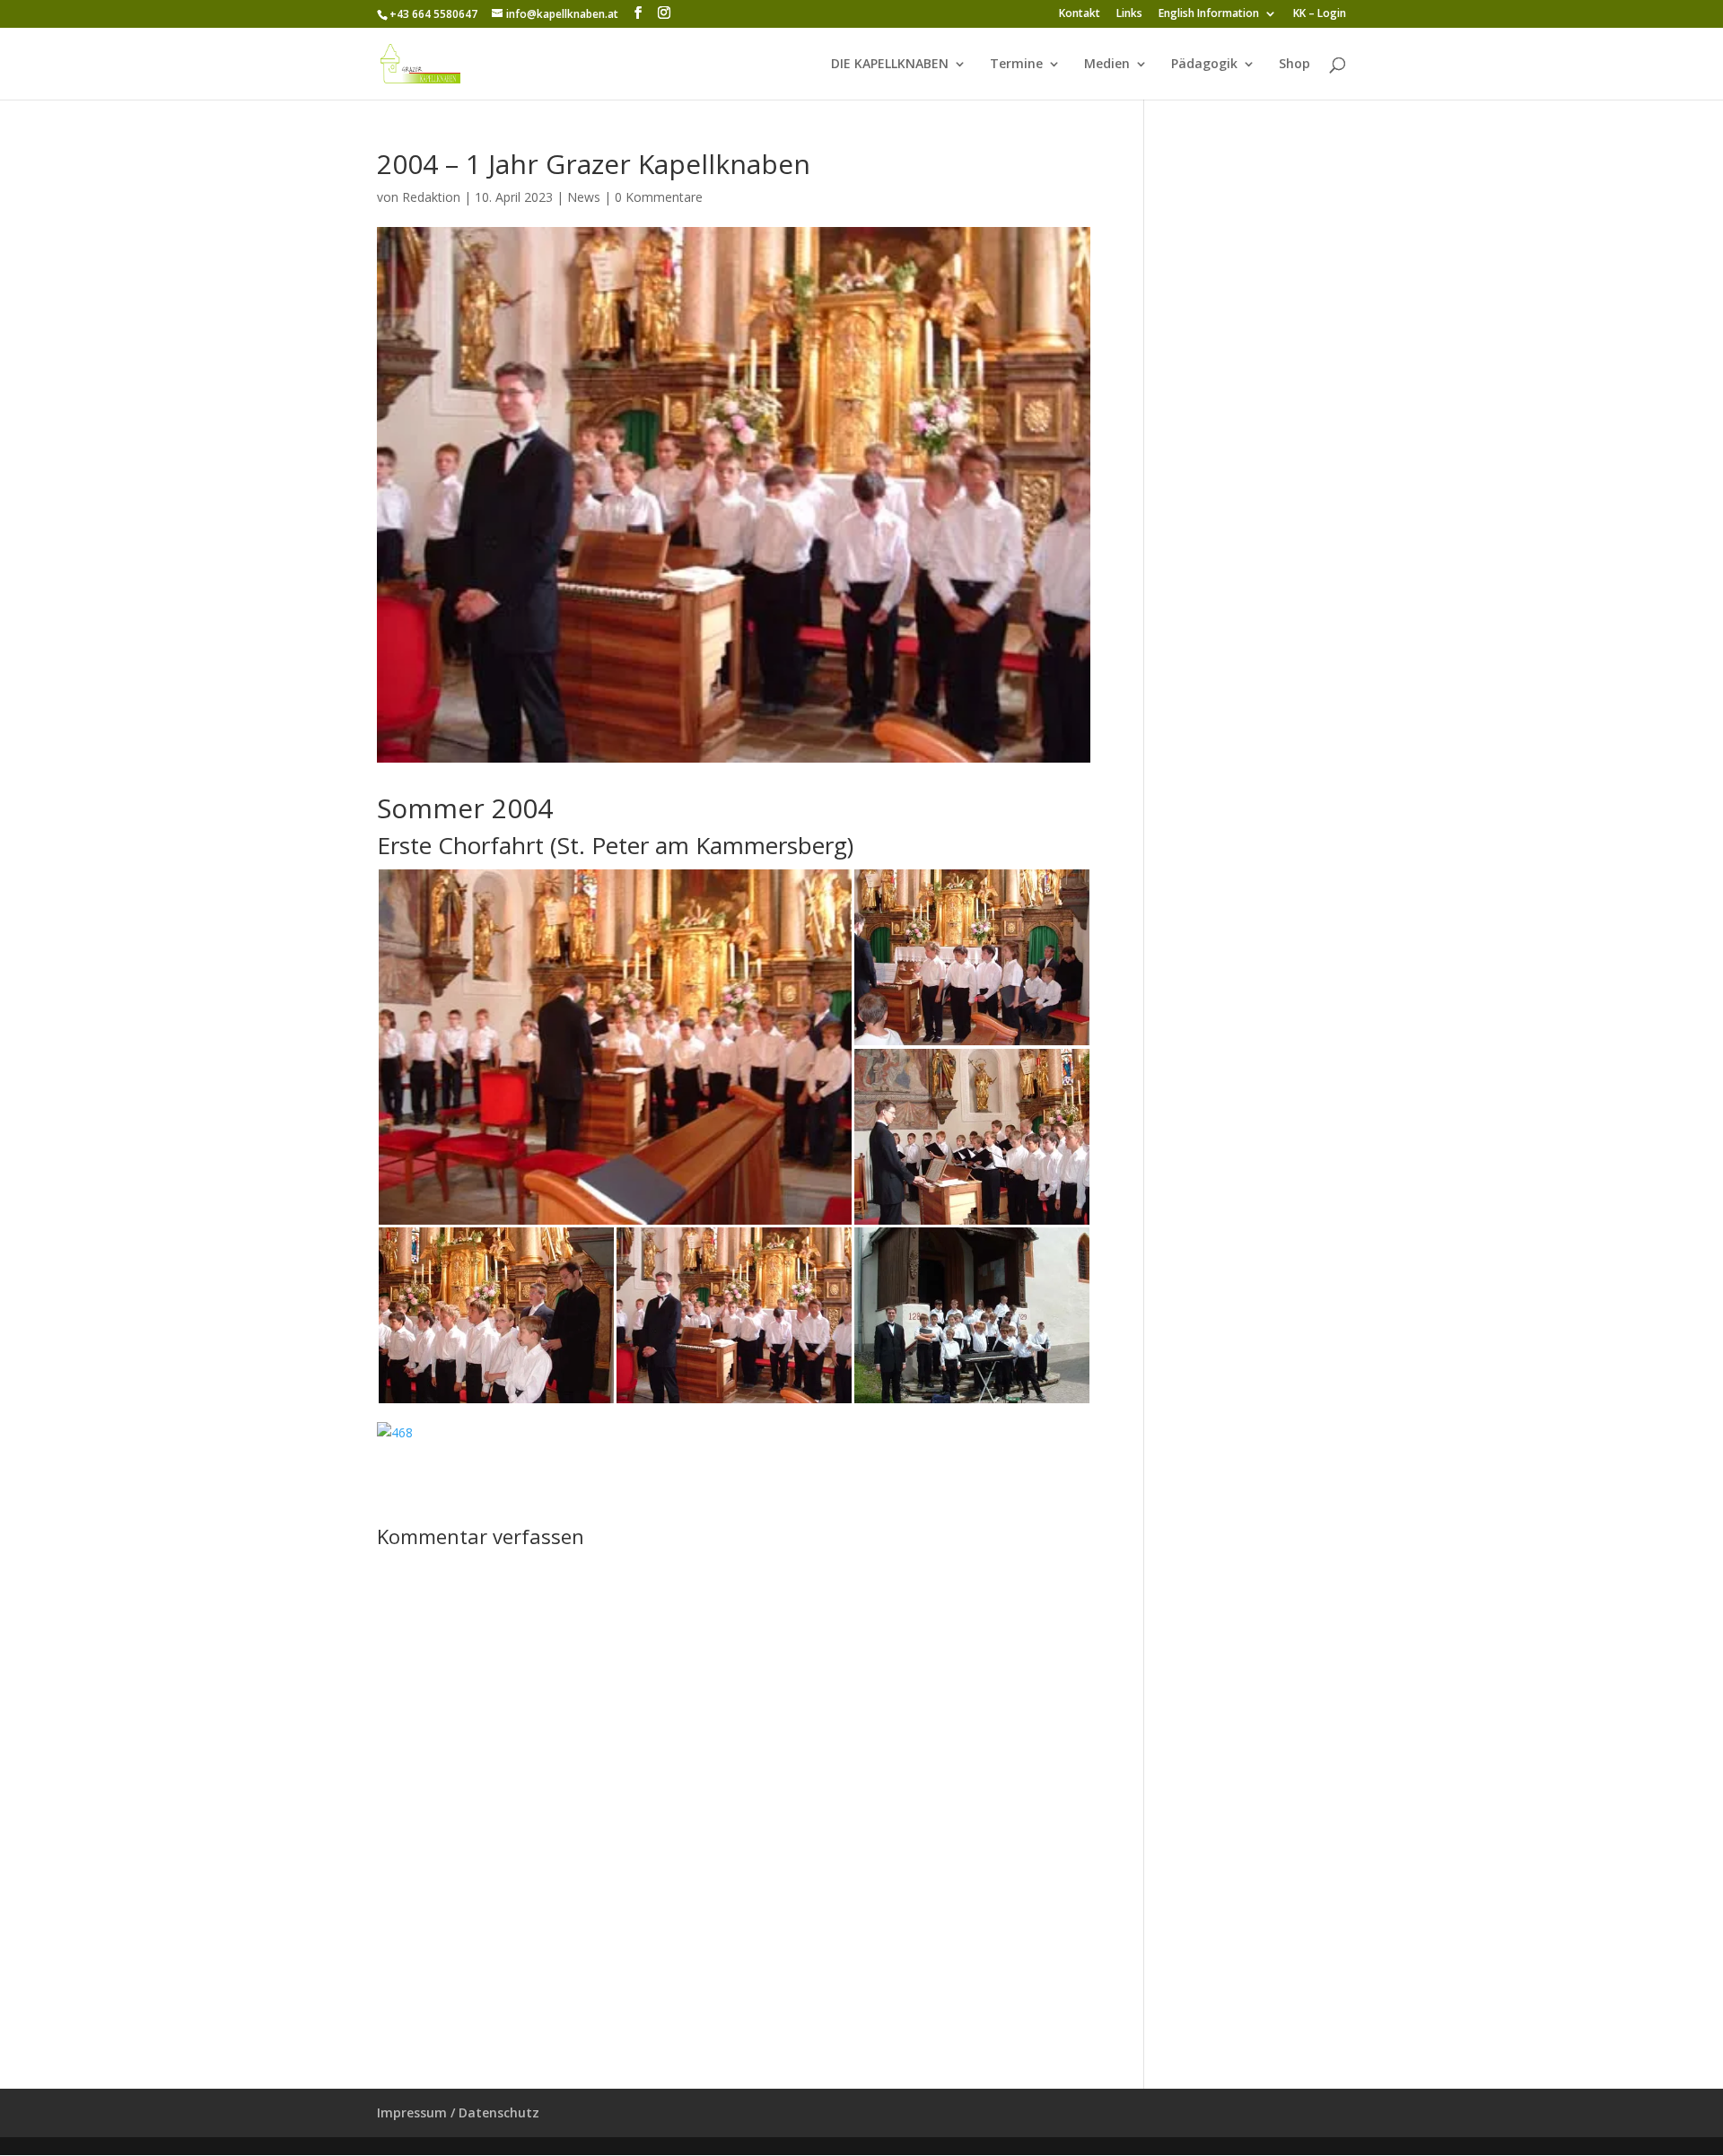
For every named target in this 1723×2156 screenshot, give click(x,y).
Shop (1294, 65)
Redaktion (431, 197)
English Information (1209, 14)
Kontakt (1080, 14)
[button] (615, 1047)
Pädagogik (1204, 65)
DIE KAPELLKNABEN (890, 65)
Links (1129, 14)
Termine (1016, 65)
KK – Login (1320, 14)
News (584, 197)
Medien (1107, 65)
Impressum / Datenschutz (458, 2112)
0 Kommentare (659, 197)
